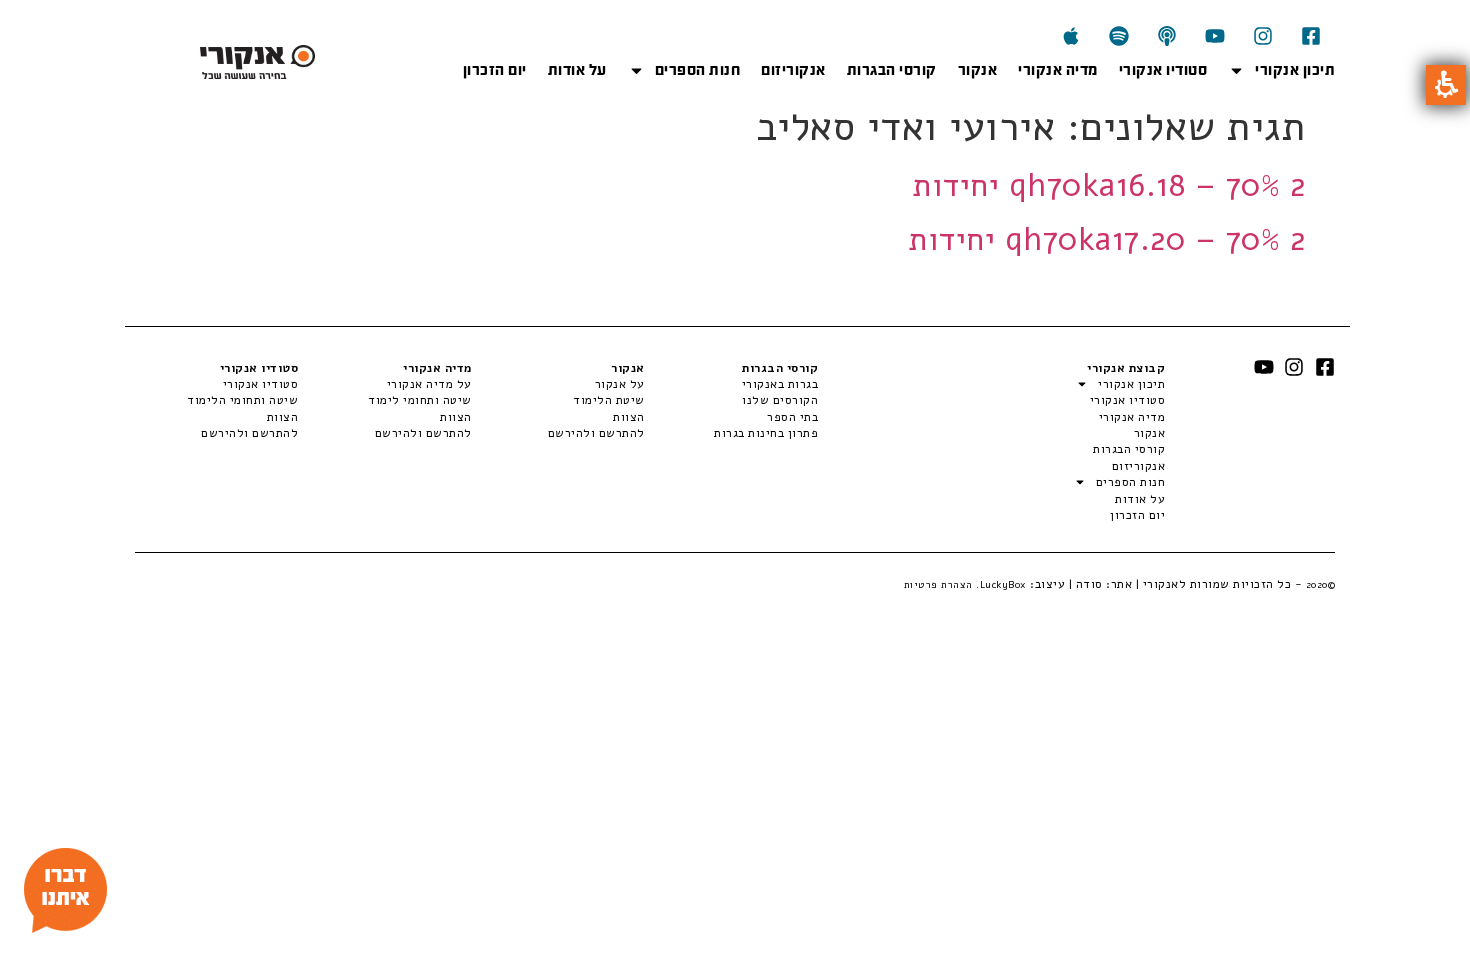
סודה (1089, 584)
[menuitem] (731, 384)
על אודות (577, 70)
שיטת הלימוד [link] (609, 400)
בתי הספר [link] (792, 417)
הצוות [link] (629, 417)
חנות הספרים (698, 70)
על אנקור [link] (620, 384)
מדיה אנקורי (1058, 70)
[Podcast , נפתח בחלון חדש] (1167, 36)
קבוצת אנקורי (1126, 368)
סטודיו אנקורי (1163, 70)
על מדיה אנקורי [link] (429, 384)
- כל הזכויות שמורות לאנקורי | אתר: (1219, 584)
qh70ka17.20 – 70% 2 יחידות (1106, 239)
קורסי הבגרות (892, 70)
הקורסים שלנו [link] (780, 400)
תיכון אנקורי (1295, 70)
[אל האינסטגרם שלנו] (1263, 36)
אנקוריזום (793, 70)
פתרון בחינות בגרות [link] (766, 433)
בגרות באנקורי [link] (780, 384)
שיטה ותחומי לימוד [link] (419, 400)
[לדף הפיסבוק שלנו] (1311, 36)
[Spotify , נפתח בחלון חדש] (1119, 36)
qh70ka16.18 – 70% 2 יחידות (1108, 185)
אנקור (978, 70)
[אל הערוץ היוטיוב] (1215, 36)
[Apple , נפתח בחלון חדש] (1071, 36)
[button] (1446, 85)
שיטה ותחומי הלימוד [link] (242, 400)
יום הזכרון (495, 70)
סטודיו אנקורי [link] (260, 384)
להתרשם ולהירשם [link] (596, 433)
